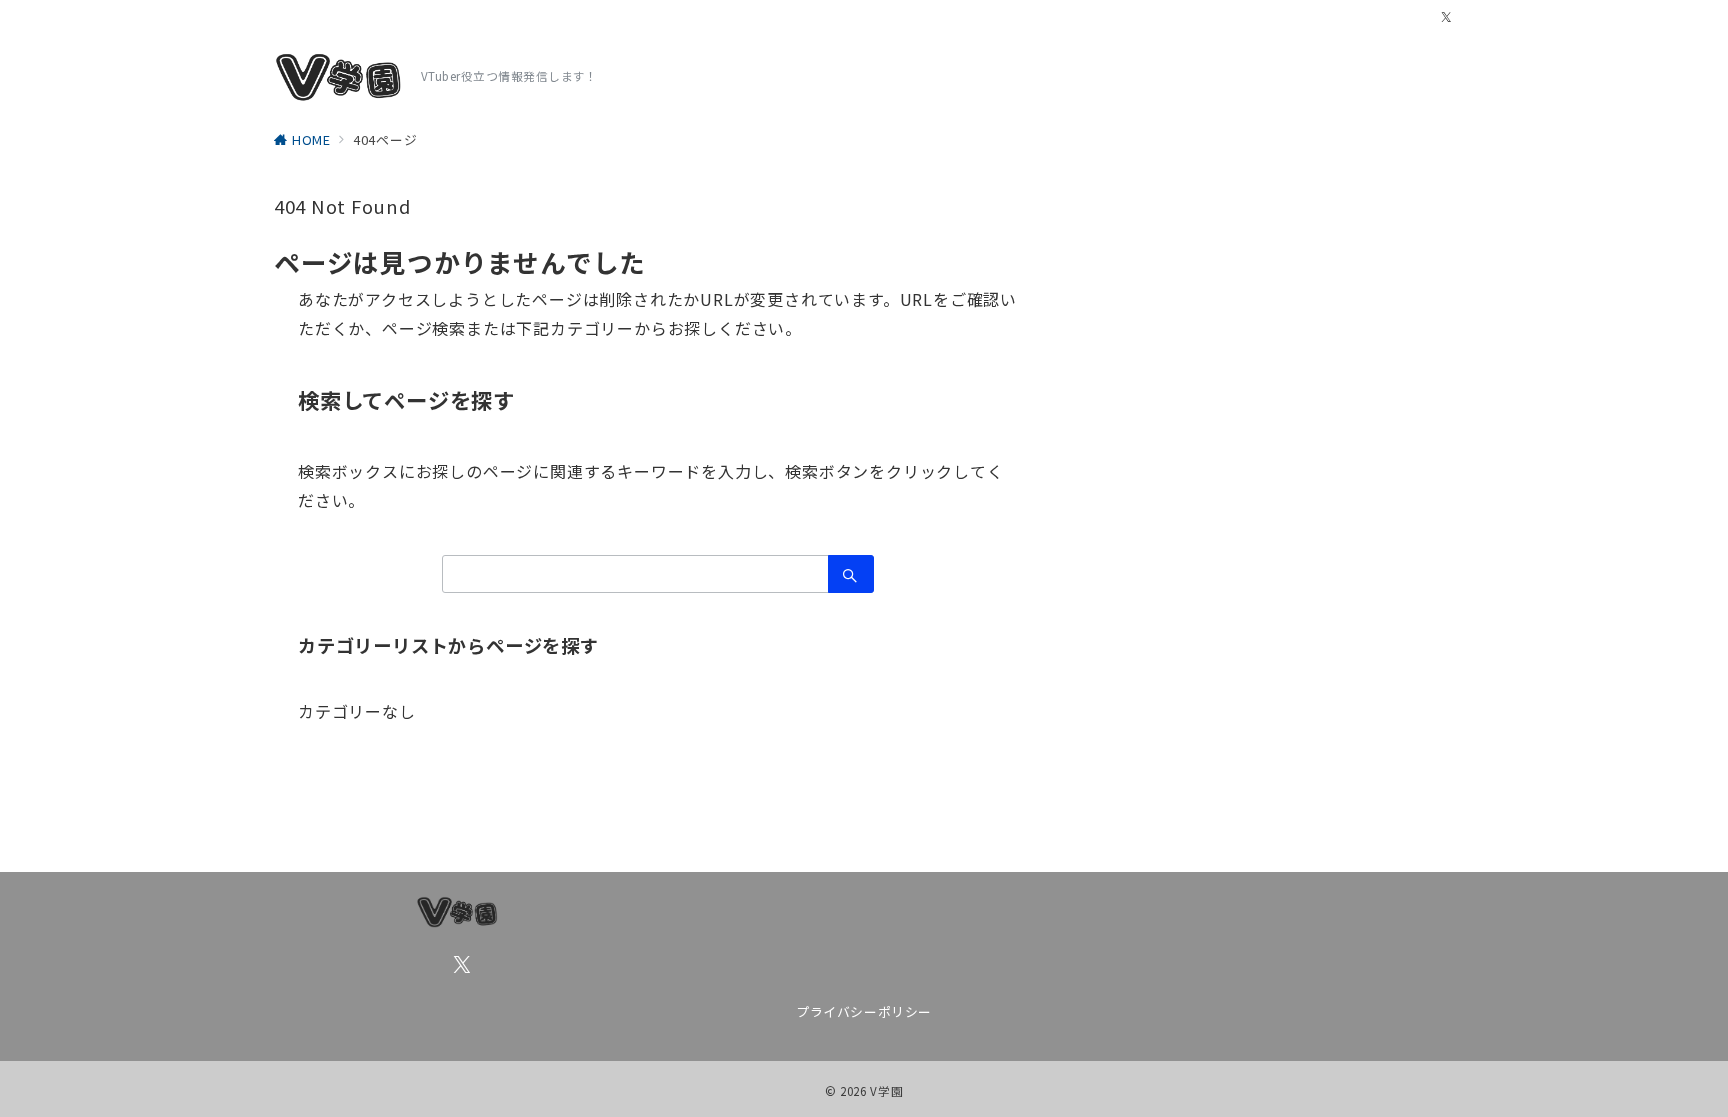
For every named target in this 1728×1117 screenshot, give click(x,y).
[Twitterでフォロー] (1447, 17)
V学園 (886, 1091)
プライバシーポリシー (863, 1011)
